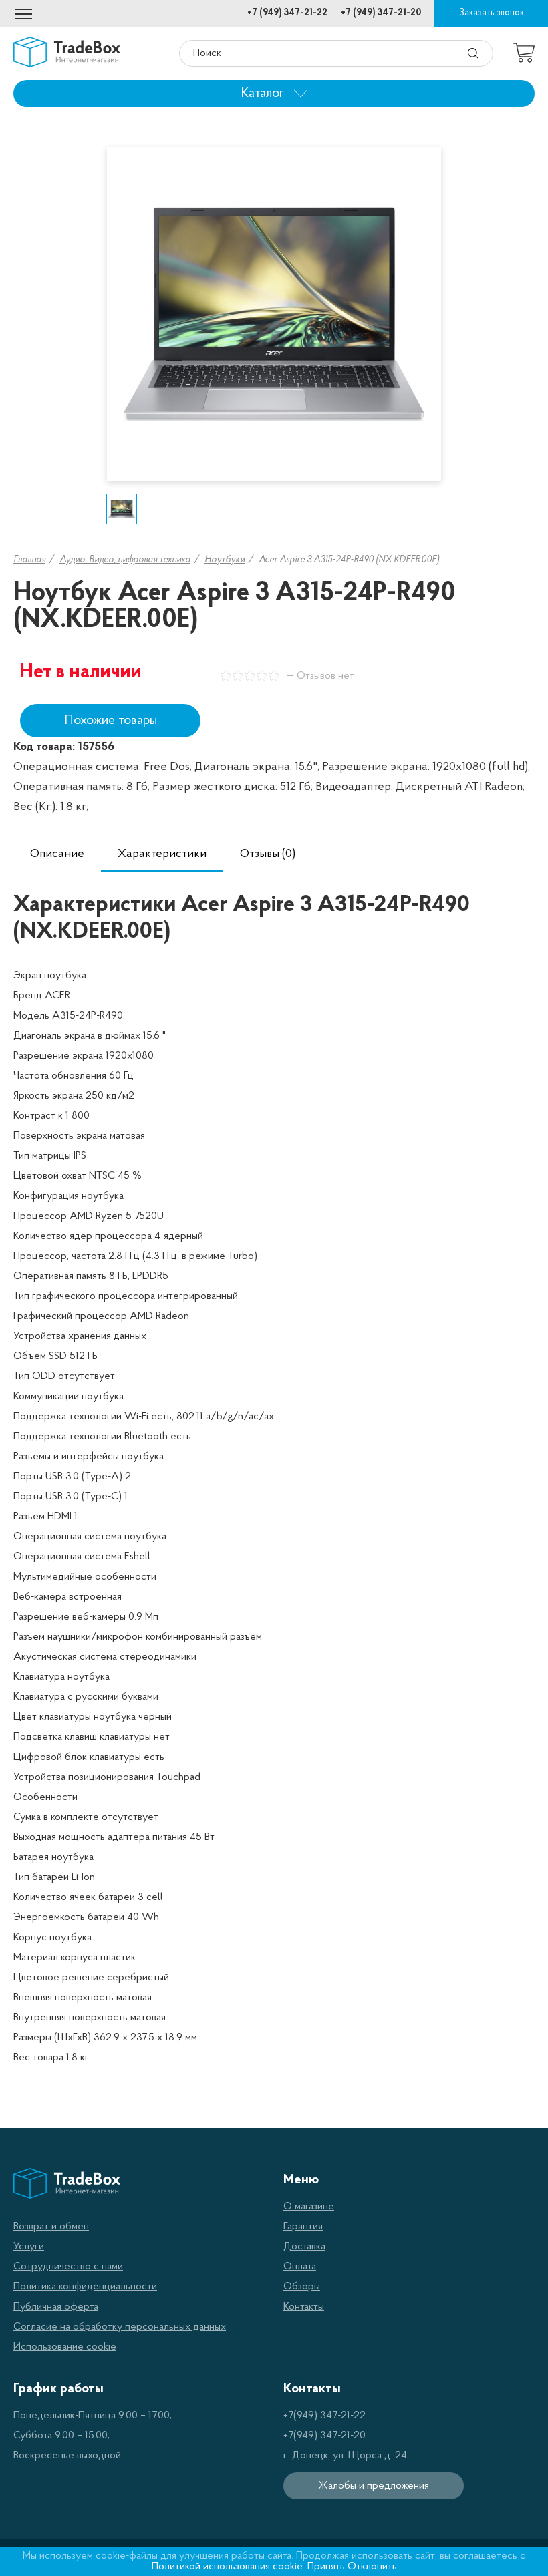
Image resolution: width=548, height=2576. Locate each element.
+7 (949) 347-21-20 (381, 13)
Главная (29, 560)
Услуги (29, 2247)
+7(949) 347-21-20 (324, 2436)
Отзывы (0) (268, 854)
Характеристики (162, 854)
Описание (57, 854)
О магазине (309, 2207)
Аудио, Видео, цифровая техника (125, 560)
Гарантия (303, 2227)
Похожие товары (111, 721)
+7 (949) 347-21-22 (287, 13)
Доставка (304, 2247)
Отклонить (372, 2567)
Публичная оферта (56, 2307)
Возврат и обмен (51, 2227)
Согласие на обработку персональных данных (120, 2327)
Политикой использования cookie (227, 2567)
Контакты (304, 2307)
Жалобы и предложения (374, 2486)
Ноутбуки (225, 560)
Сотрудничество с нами (68, 2267)
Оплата (300, 2267)
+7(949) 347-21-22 (324, 2416)
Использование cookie (65, 2347)
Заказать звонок (492, 13)
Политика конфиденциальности (85, 2287)
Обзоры (302, 2287)
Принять (326, 2567)
